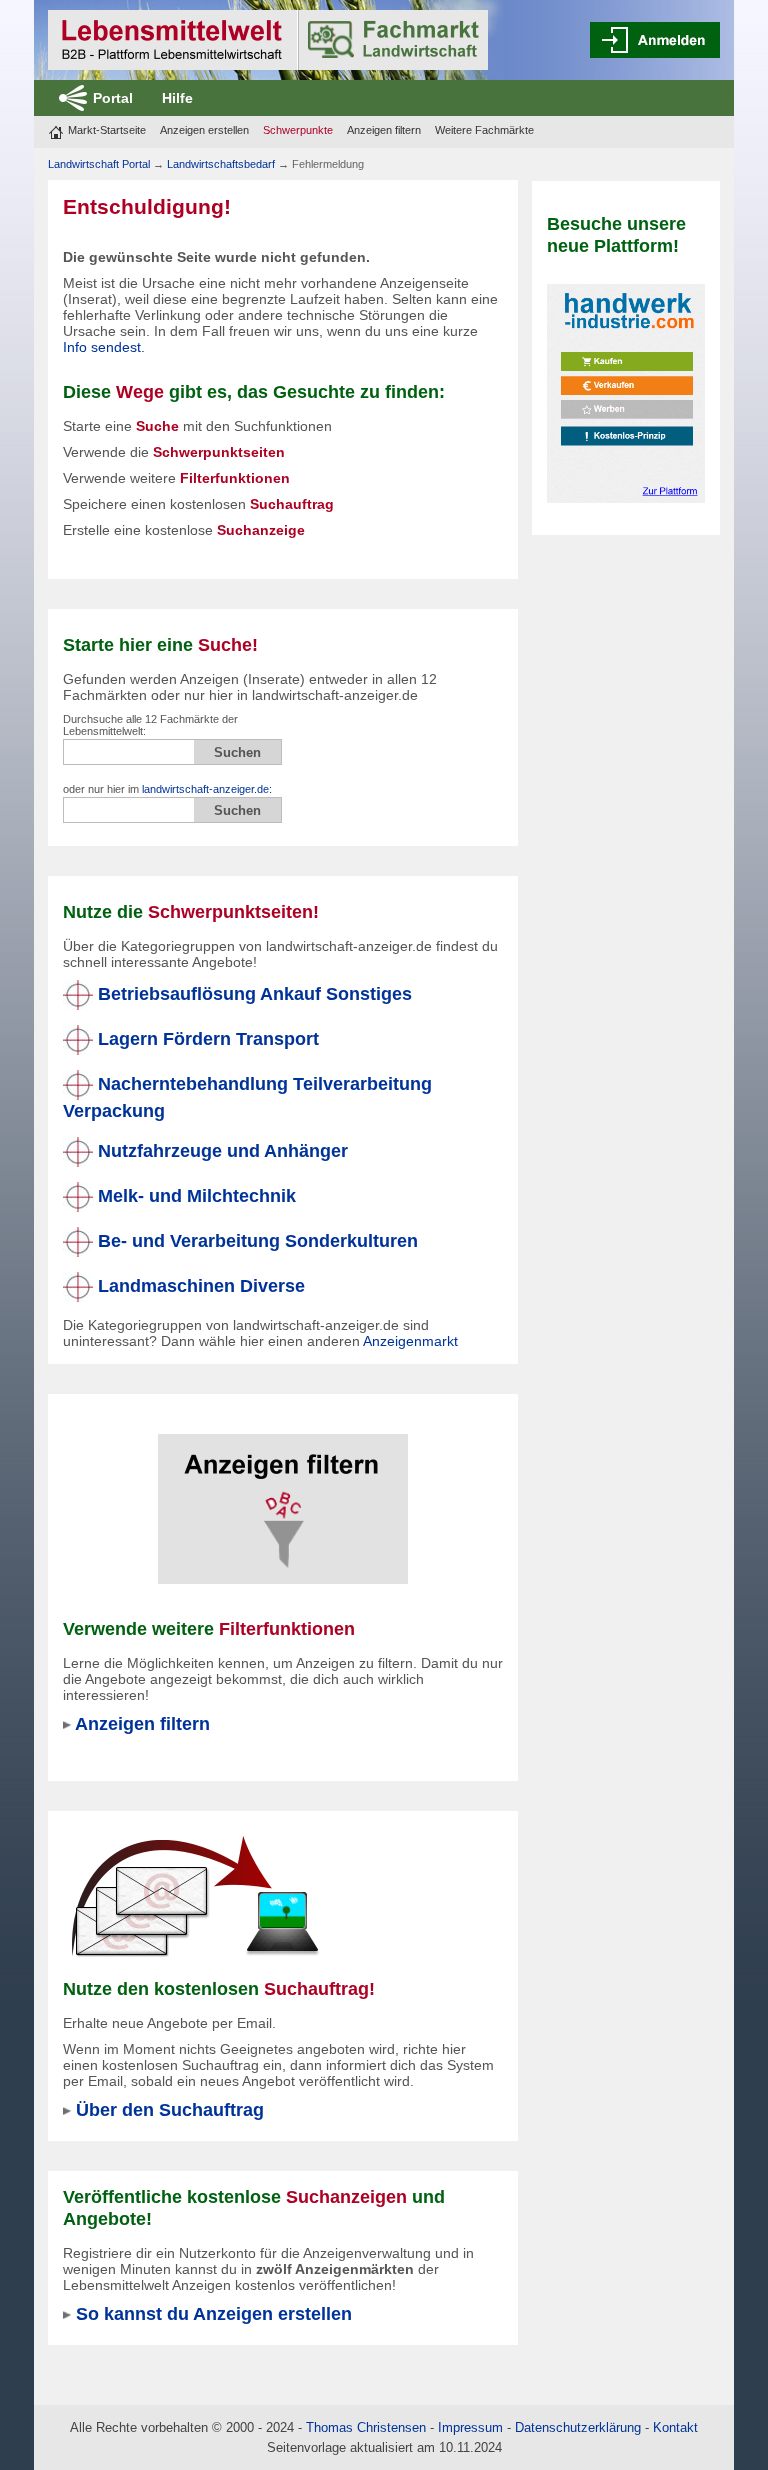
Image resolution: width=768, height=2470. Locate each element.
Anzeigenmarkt (410, 1341)
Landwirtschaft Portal (99, 164)
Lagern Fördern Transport (206, 1038)
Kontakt (675, 2427)
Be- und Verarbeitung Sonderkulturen (255, 1240)
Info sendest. (104, 347)
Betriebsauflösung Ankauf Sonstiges (252, 993)
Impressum (470, 2427)
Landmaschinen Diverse (199, 1285)
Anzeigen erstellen (204, 130)
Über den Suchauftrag (170, 2109)
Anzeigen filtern (384, 130)
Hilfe (177, 98)
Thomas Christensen (366, 2427)
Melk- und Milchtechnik (194, 1195)
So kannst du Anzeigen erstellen (214, 2313)
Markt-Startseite (107, 130)
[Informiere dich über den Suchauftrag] (194, 1896)
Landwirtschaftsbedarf (221, 164)
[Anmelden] (655, 40)
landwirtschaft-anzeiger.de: (207, 789)
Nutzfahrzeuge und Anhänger (220, 1150)
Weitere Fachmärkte (484, 130)
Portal (113, 98)
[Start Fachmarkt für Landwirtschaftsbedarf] (268, 40)
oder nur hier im (167, 789)
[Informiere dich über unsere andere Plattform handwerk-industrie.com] (626, 392)
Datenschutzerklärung (578, 2427)
